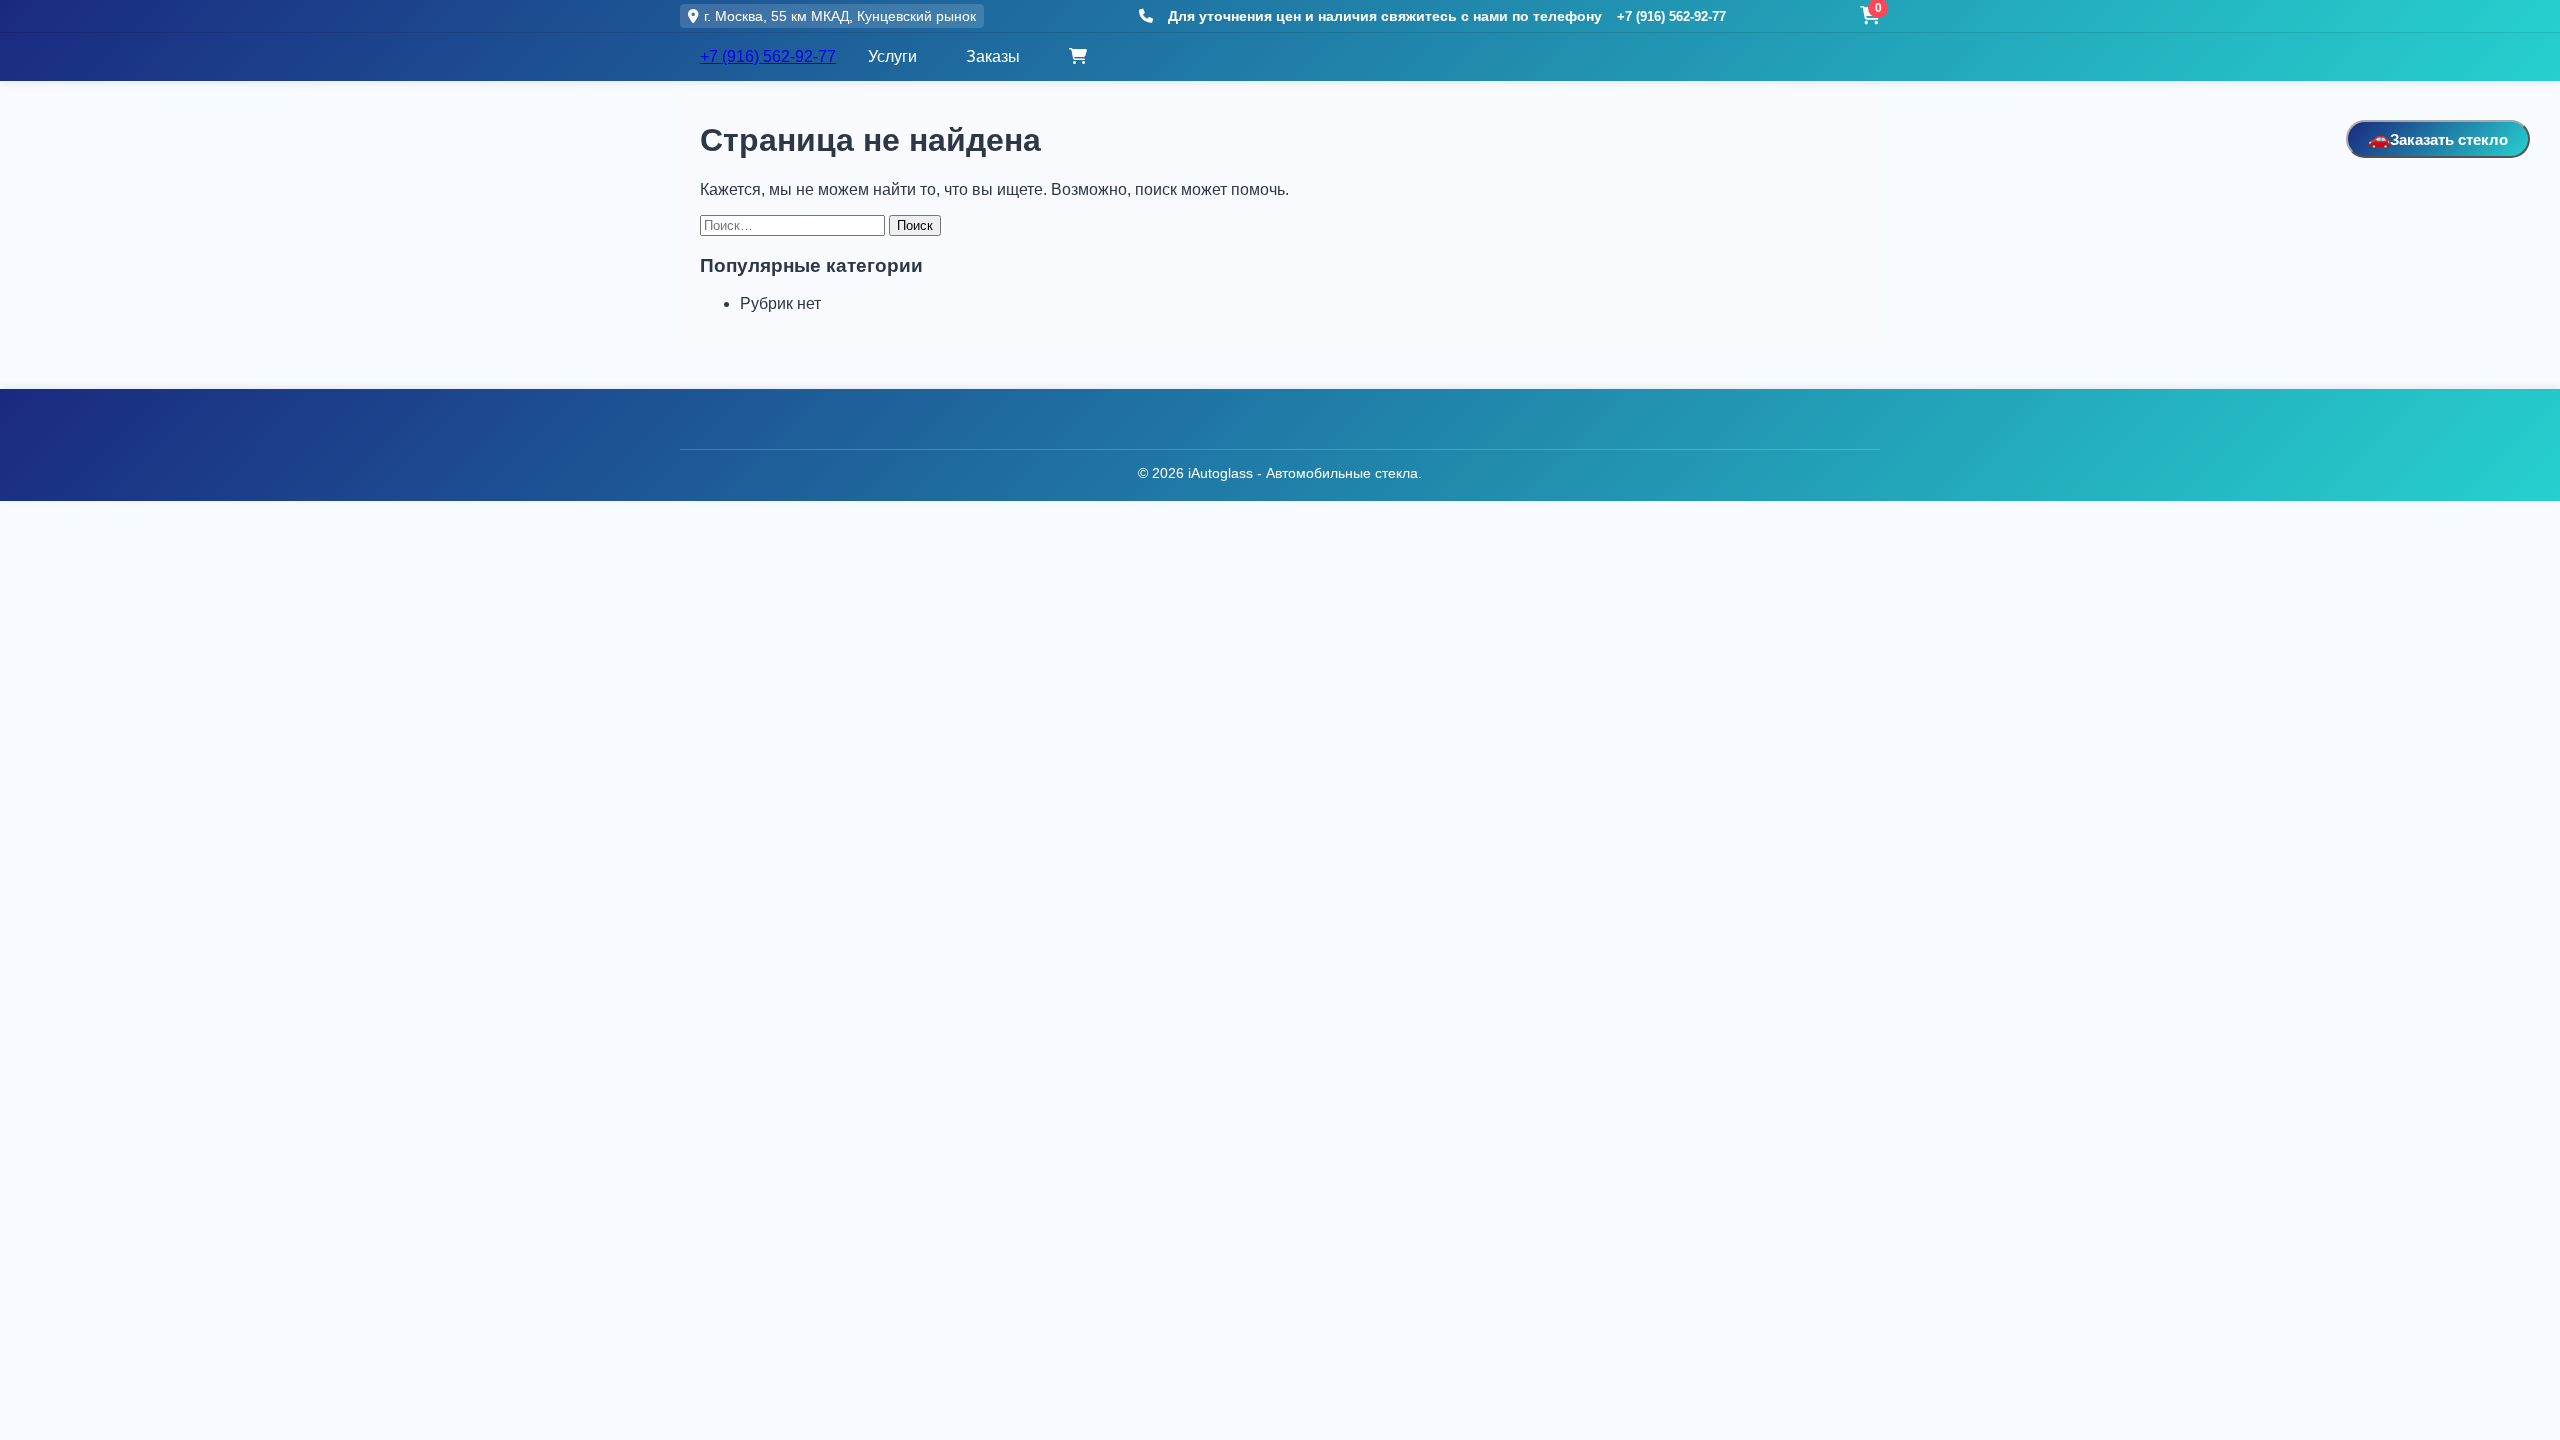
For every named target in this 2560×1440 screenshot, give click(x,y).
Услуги (892, 56)
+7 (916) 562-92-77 (1671, 16)
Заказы (993, 56)
